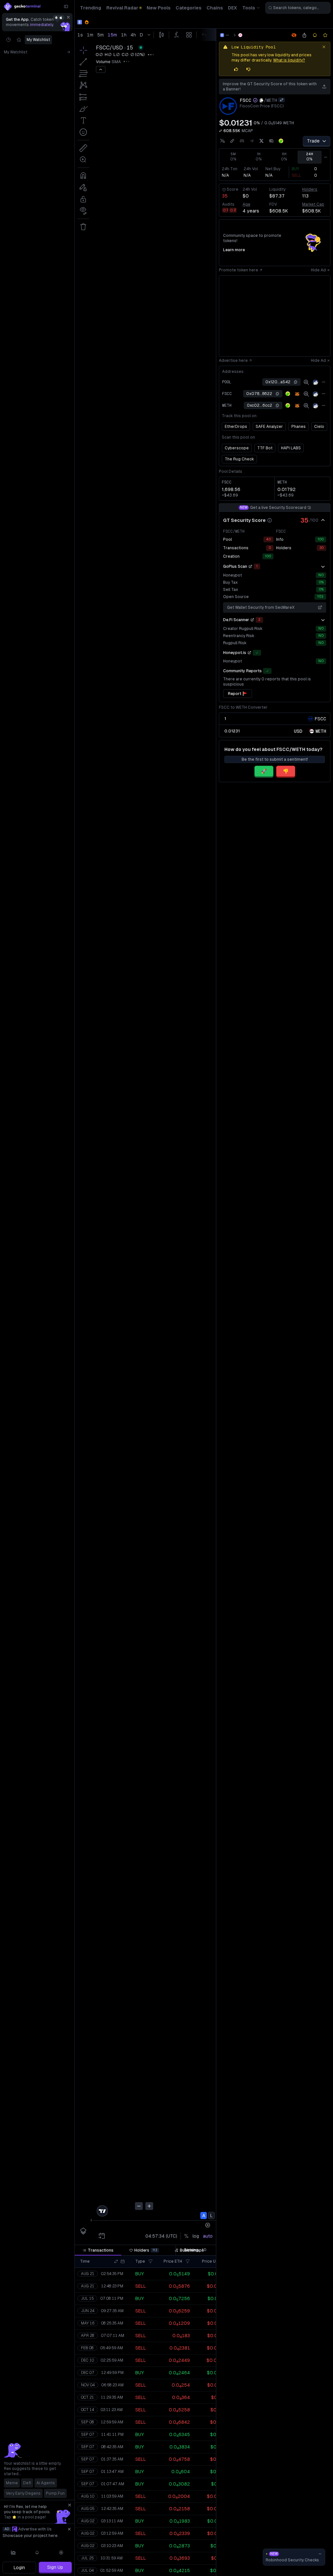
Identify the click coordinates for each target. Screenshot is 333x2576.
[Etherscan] (315, 382)
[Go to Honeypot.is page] (249, 653)
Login (19, 2568)
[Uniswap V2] (240, 35)
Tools (249, 8)
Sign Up (55, 2567)
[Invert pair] (282, 100)
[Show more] (323, 566)
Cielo (319, 427)
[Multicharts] (13, 2553)
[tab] (98, 2250)
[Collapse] (66, 7)
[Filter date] (123, 2261)
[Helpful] (236, 69)
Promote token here (239, 270)
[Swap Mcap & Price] (220, 131)
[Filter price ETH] (188, 2261)
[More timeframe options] (326, 157)
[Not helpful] (248, 69)
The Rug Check (239, 459)
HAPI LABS (291, 448)
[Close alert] (324, 47)
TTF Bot (265, 448)
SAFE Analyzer (269, 427)
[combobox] (298, 8)
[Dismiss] (68, 17)
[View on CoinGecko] (281, 141)
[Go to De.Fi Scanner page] (252, 620)
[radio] (298, 731)
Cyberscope (237, 448)
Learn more (234, 250)
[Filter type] (151, 2261)
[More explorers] (324, 382)
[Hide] (323, 520)
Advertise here (233, 361)
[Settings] (61, 2553)
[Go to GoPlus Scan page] (250, 566)
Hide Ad (318, 270)
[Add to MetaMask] (297, 394)
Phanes (299, 427)
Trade (313, 141)
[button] (116, 2261)
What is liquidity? (289, 60)
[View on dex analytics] (306, 382)
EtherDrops (236, 427)
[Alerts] (37, 2553)
